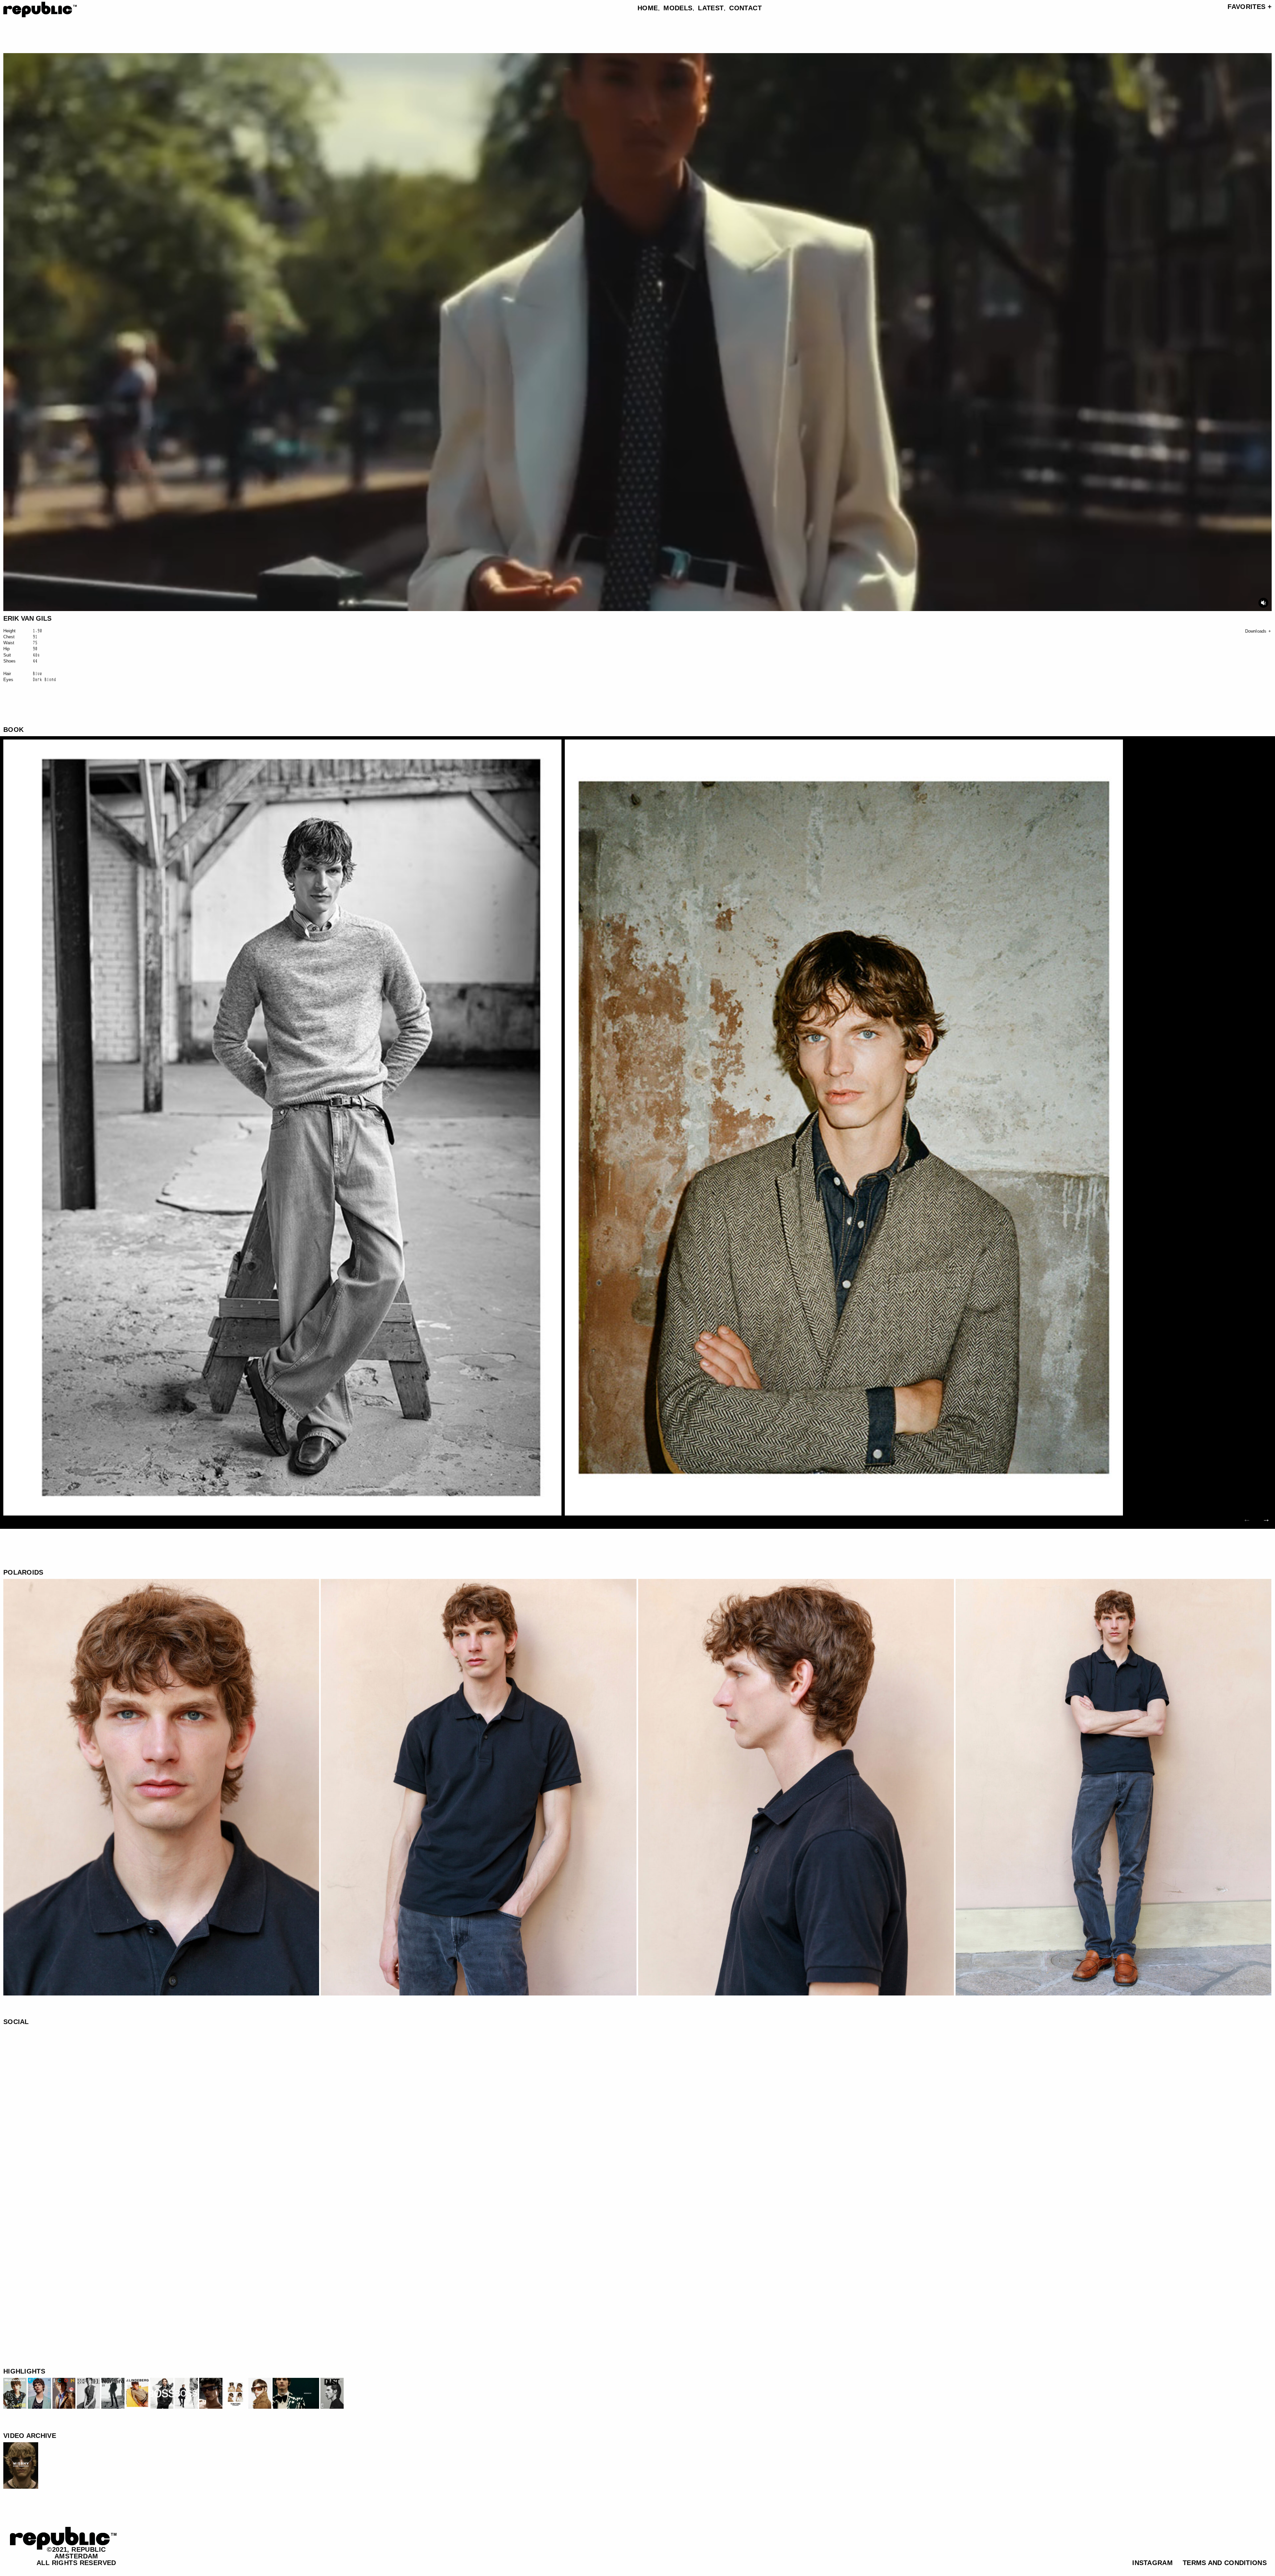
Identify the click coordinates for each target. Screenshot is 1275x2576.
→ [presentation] (1266, 1519)
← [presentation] (1247, 1519)
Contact (745, 8)
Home (648, 8)
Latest (711, 8)
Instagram (1152, 2563)
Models (678, 8)
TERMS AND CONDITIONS (1225, 2563)
